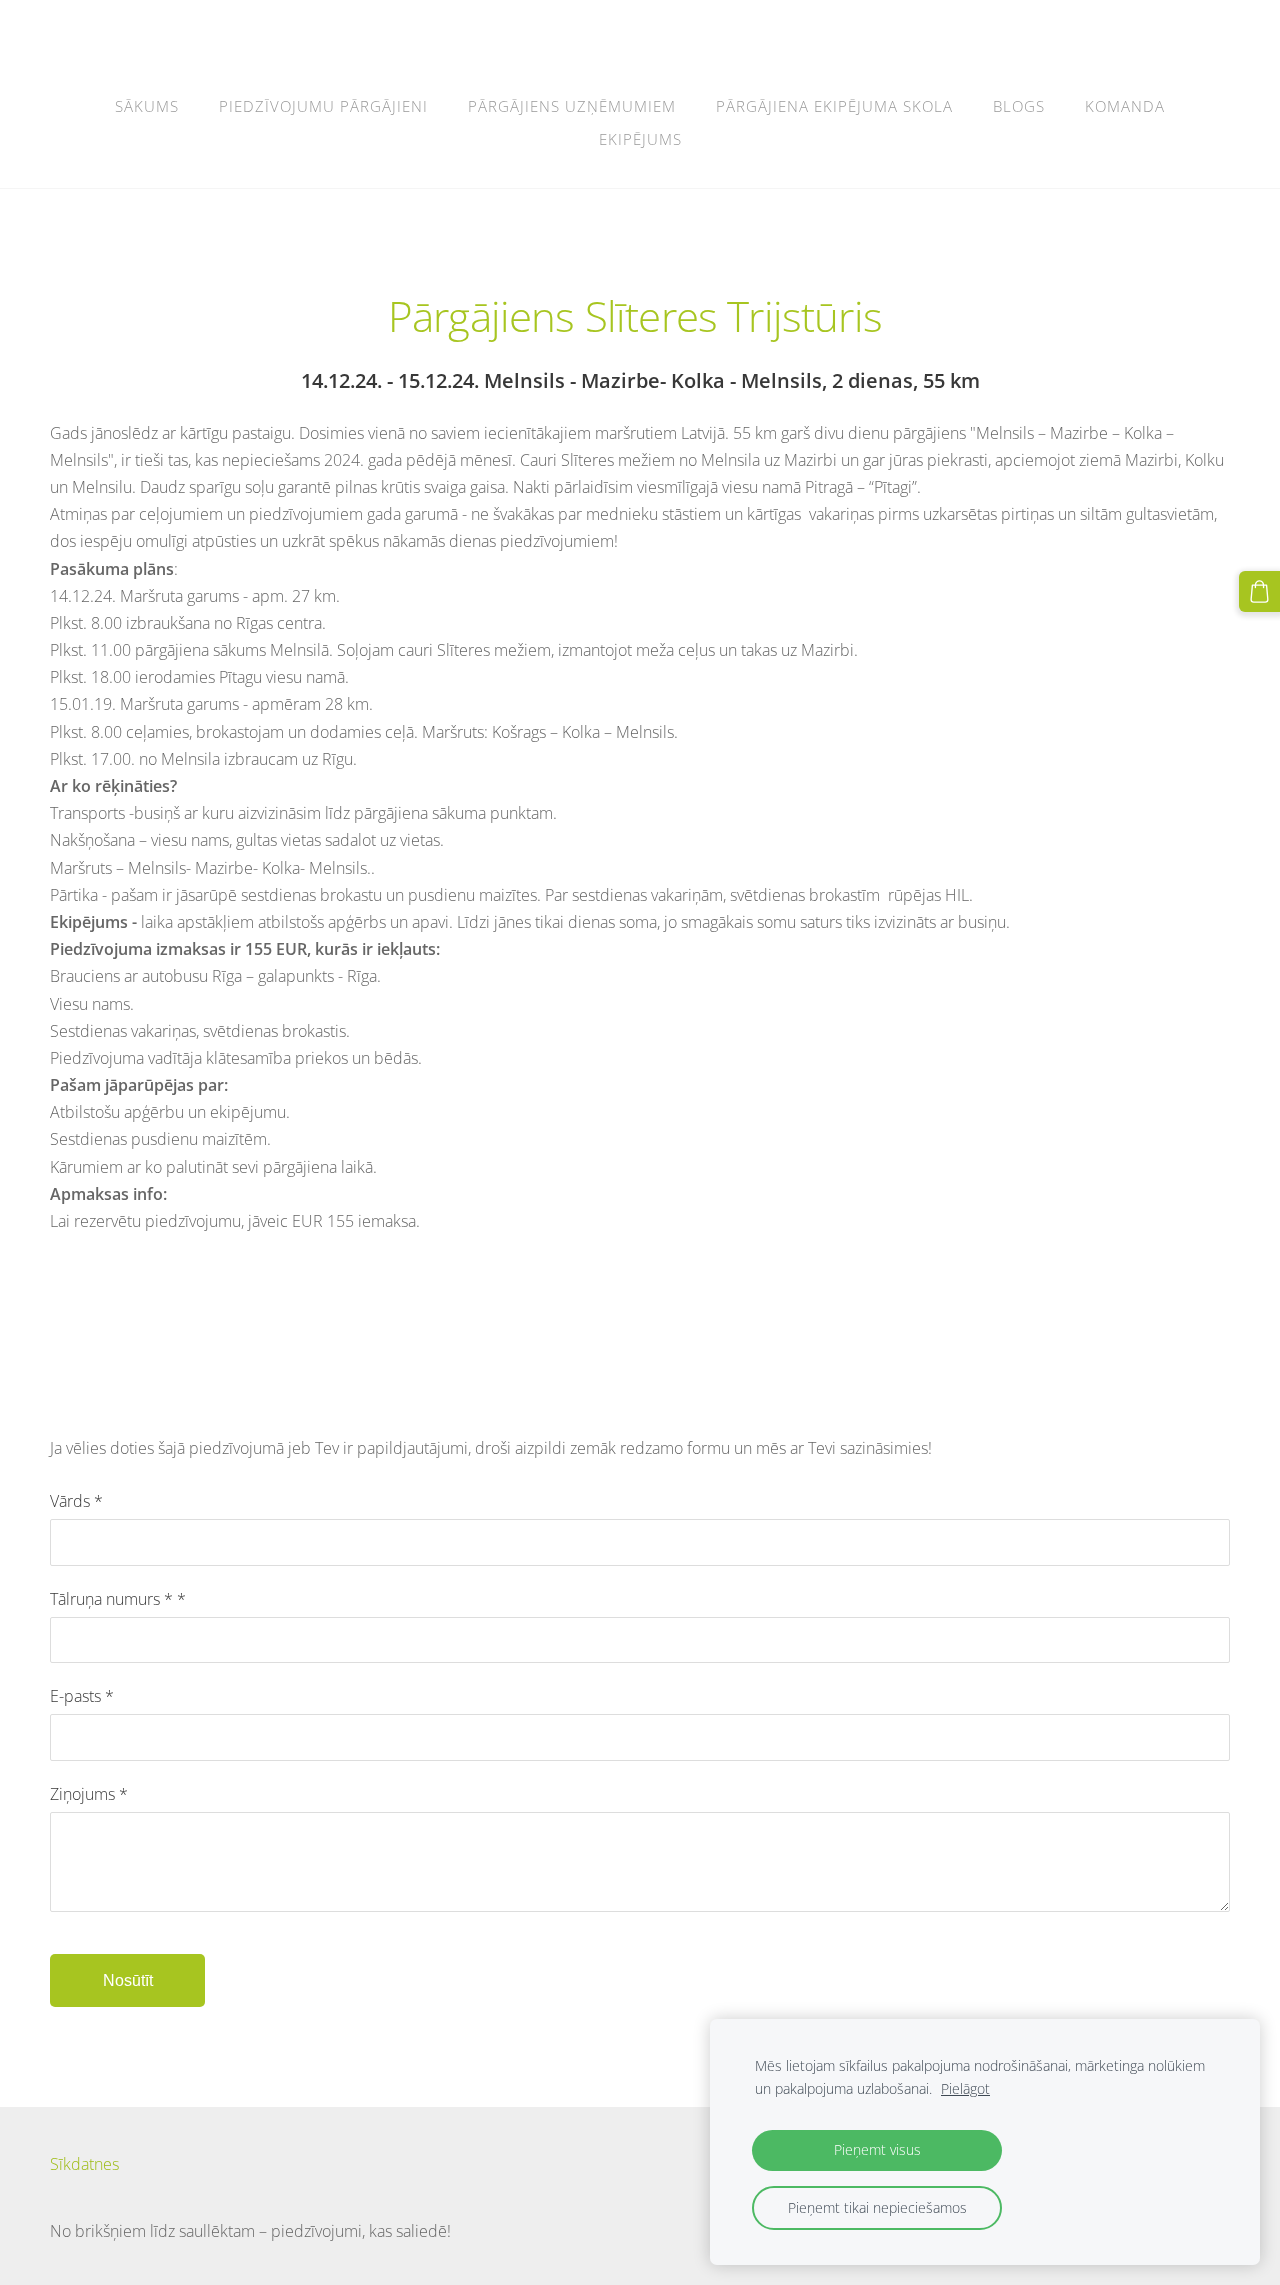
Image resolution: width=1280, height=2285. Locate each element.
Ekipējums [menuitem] (640, 139)
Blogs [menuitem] (1019, 106)
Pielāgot (965, 2088)
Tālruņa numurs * (118, 1599)
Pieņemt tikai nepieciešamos (877, 2207)
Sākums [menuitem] (147, 106)
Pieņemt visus (877, 2149)
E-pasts (82, 1696)
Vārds (76, 1501)
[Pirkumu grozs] (1259, 591)
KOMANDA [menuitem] (1125, 106)
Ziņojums (89, 1794)
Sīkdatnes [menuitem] (84, 2164)
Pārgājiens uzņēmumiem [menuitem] (572, 106)
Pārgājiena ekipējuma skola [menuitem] (834, 106)
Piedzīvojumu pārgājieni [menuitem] (323, 106)
